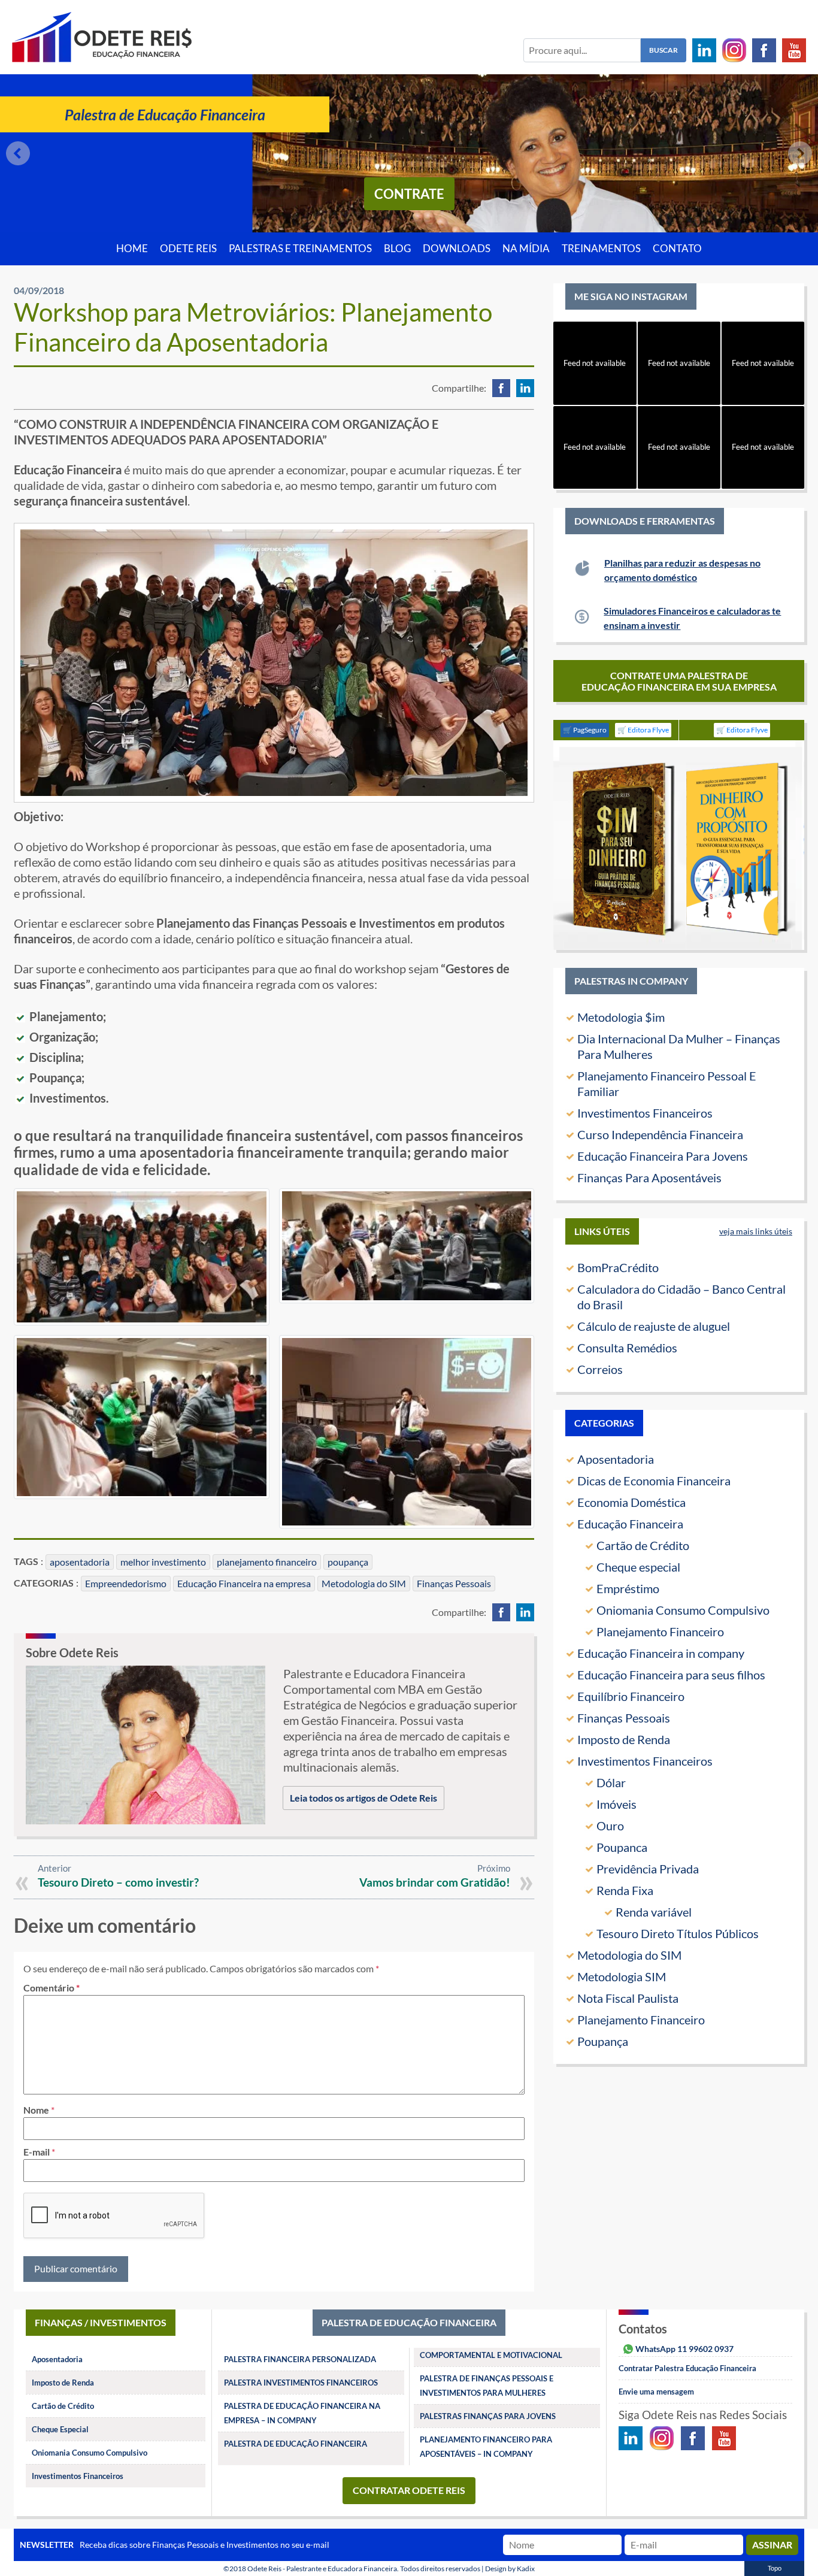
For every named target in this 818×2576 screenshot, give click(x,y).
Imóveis (616, 1804)
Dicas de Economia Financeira (654, 1481)
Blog (397, 249)
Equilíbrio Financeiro (631, 1696)
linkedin (525, 388)
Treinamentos (601, 249)
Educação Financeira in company (661, 1653)
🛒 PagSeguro (585, 730)
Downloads (457, 249)
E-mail (37, 2152)
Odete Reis (188, 249)
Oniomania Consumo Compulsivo (683, 1610)
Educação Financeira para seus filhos (671, 1675)
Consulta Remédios (627, 1348)
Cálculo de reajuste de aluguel (654, 1326)
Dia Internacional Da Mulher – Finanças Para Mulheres (679, 1046)
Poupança (603, 2041)
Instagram (734, 50)
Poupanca (622, 1847)
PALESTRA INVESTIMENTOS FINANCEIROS (301, 2383)
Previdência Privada (648, 1869)
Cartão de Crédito (643, 1545)
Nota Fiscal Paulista (628, 1998)
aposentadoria (80, 1562)
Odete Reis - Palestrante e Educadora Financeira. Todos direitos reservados (364, 2569)
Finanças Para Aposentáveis (649, 1177)
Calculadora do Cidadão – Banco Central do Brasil (681, 1297)
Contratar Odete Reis (409, 2490)
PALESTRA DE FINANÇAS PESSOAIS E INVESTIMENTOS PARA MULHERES (487, 2386)
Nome (36, 2110)
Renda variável (654, 1912)
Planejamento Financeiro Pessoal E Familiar (667, 1083)
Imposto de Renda (624, 1739)
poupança (348, 1562)
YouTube (794, 50)
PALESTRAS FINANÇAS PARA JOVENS (488, 2416)
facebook (501, 388)
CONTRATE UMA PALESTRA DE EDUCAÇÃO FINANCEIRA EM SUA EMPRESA (679, 681)
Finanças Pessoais (454, 1583)
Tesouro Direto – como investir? (118, 1882)
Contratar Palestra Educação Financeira (687, 2368)
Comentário (51, 1988)
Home (132, 249)
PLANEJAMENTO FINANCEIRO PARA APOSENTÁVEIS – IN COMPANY (486, 2447)
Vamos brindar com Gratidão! (435, 1882)
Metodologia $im (621, 1017)
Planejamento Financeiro (660, 1631)
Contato (677, 249)
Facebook (764, 50)
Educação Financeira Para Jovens (663, 1156)
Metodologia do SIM (364, 1583)
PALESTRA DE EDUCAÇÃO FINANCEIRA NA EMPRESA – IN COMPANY (302, 2413)
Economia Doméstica (631, 1502)
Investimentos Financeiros (645, 1113)
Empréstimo (628, 1588)
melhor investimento (163, 1562)
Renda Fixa (625, 1890)
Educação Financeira (630, 1524)
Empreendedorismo (126, 1583)
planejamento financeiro (267, 1562)
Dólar (611, 1782)
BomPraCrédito (618, 1267)
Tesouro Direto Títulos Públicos (678, 1933)
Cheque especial (638, 1567)
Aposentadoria (616, 1459)
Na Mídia (526, 249)
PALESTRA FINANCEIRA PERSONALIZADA (300, 2359)
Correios (600, 1369)
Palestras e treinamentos (300, 249)
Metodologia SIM (622, 1976)
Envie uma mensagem (656, 2392)
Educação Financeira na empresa (244, 1583)
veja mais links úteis (756, 1231)
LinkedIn (704, 50)
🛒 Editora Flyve (643, 730)
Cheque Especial (60, 2429)
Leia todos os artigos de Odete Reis (363, 1798)
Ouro (610, 1826)
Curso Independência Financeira (660, 1134)
